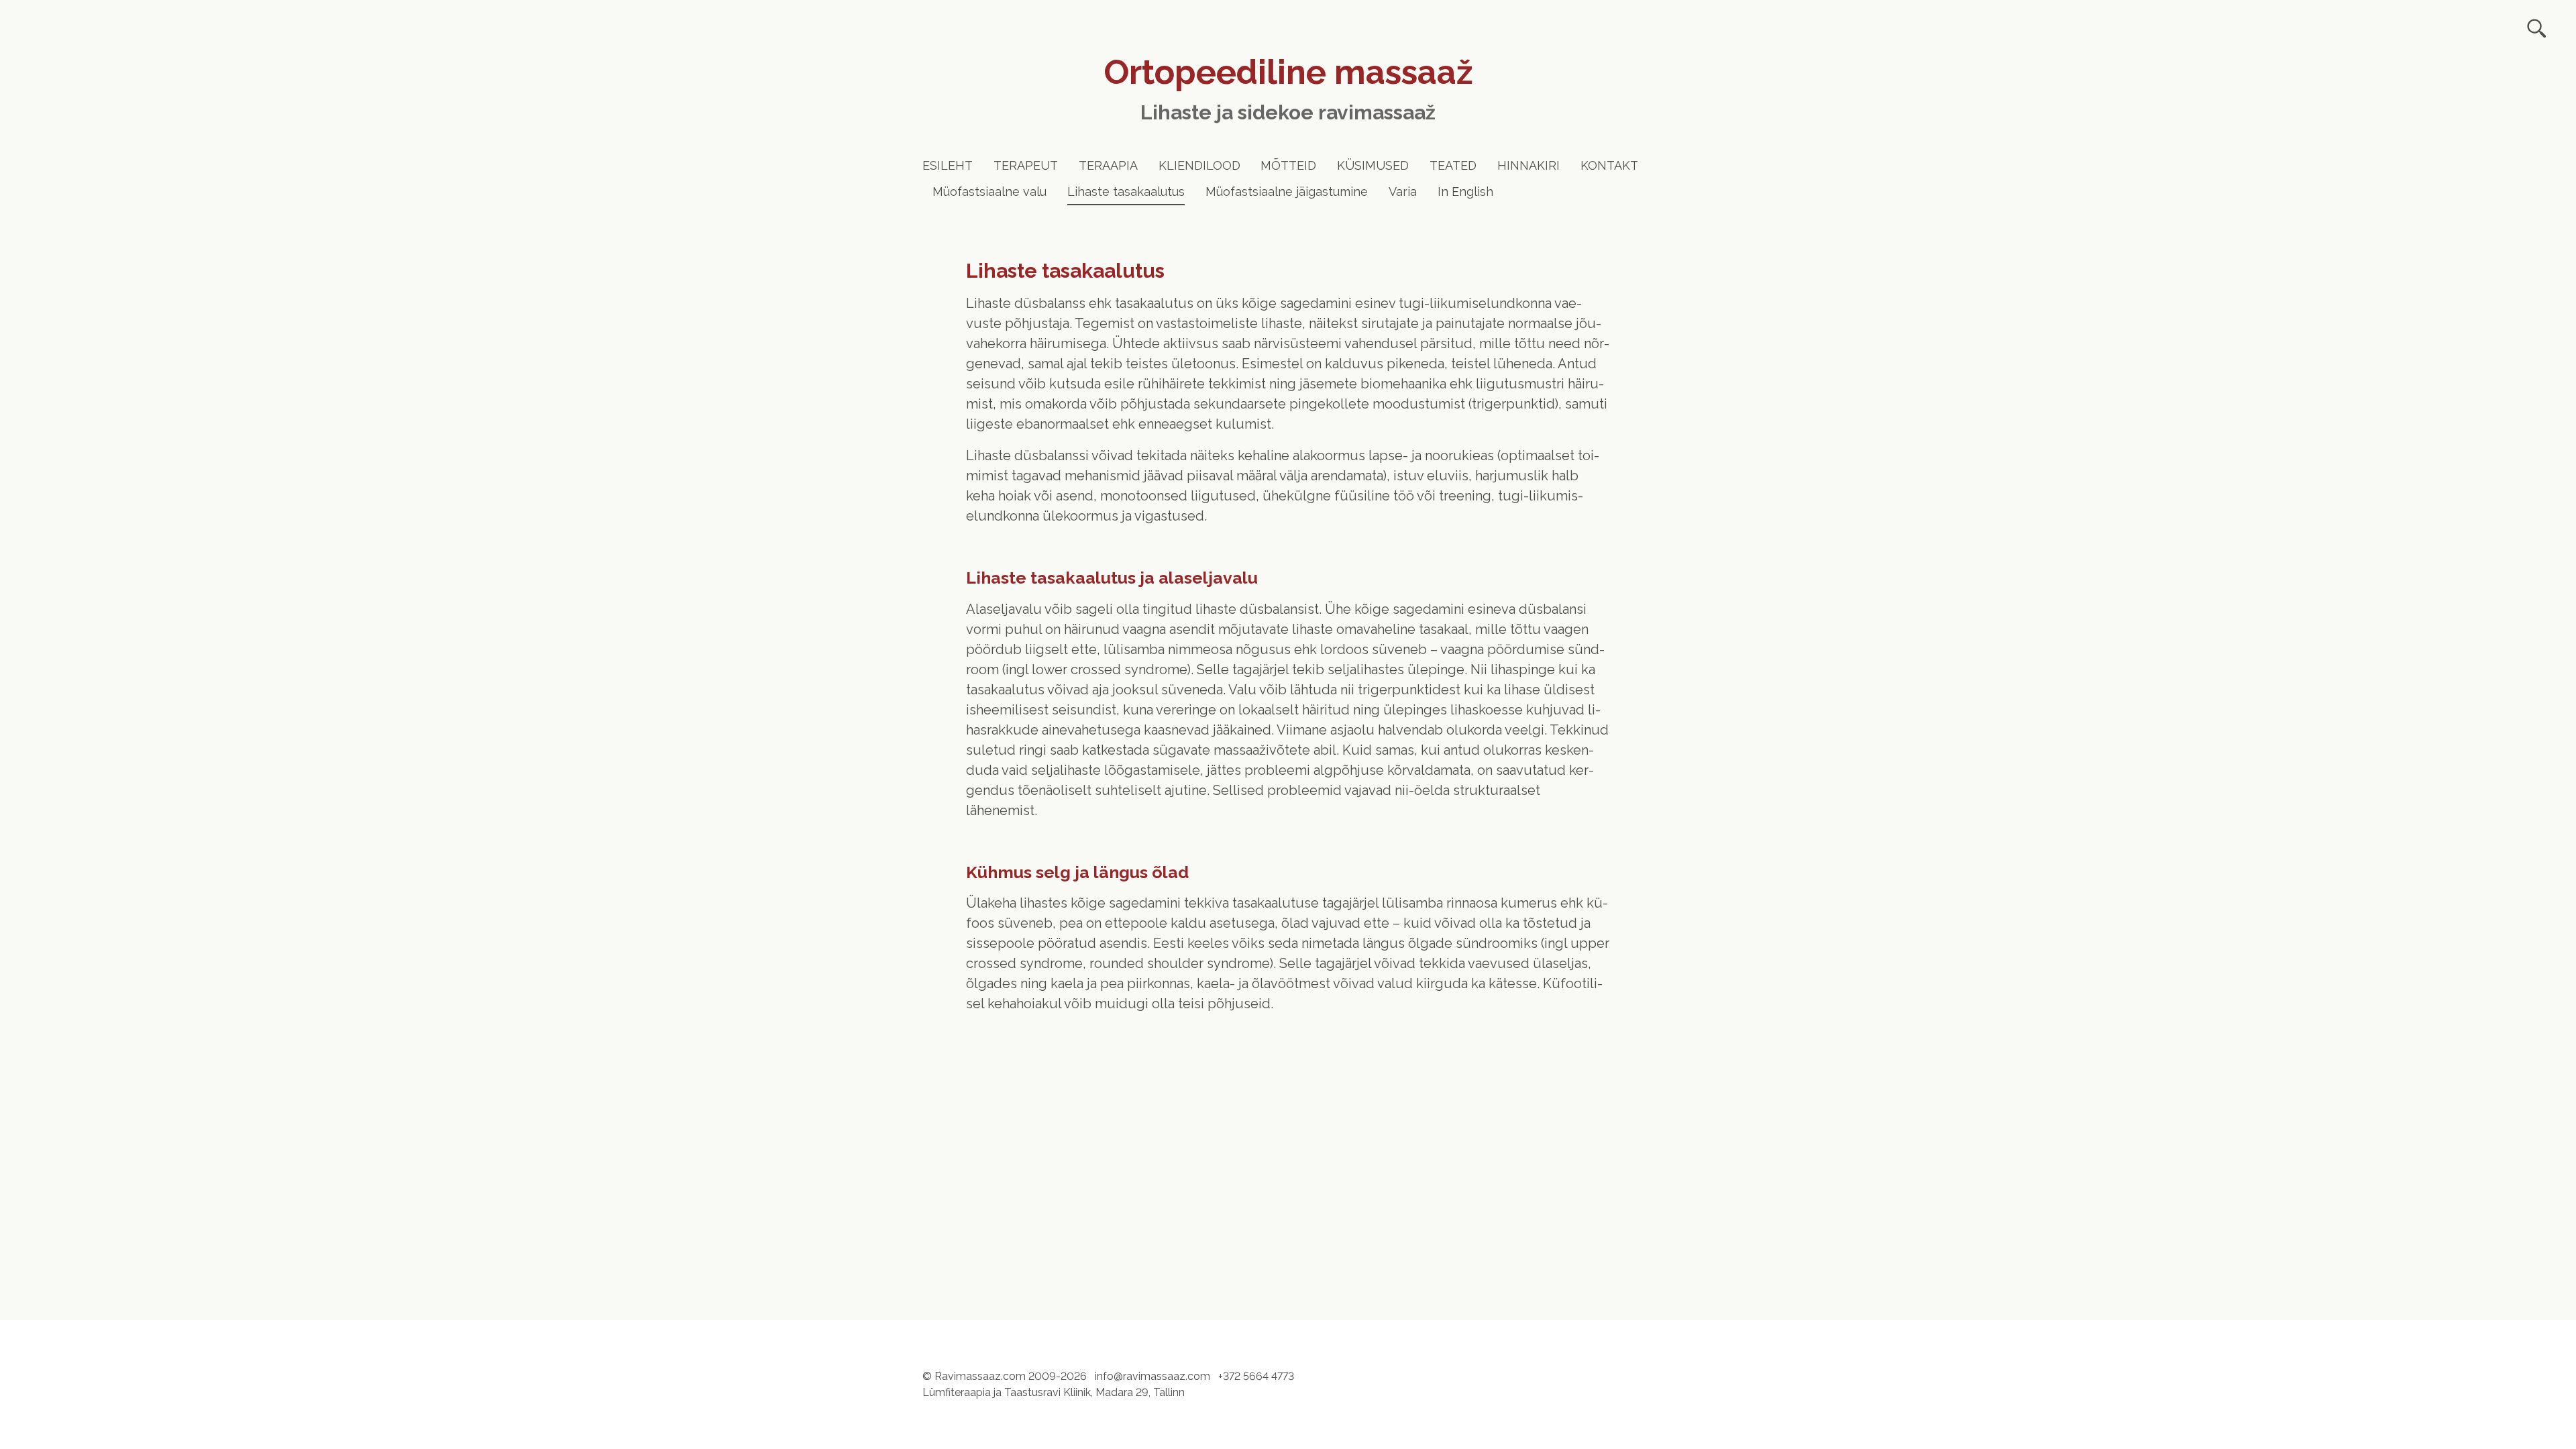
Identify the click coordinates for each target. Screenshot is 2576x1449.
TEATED (1453, 165)
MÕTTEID (1288, 165)
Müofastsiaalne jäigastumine (1287, 192)
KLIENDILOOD (1199, 165)
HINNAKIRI (1528, 165)
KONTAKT (1609, 165)
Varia (1403, 192)
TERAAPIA (1108, 165)
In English (1465, 192)
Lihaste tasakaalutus (1126, 192)
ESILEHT (948, 165)
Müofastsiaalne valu (989, 192)
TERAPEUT (1026, 165)
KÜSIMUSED (1373, 165)
